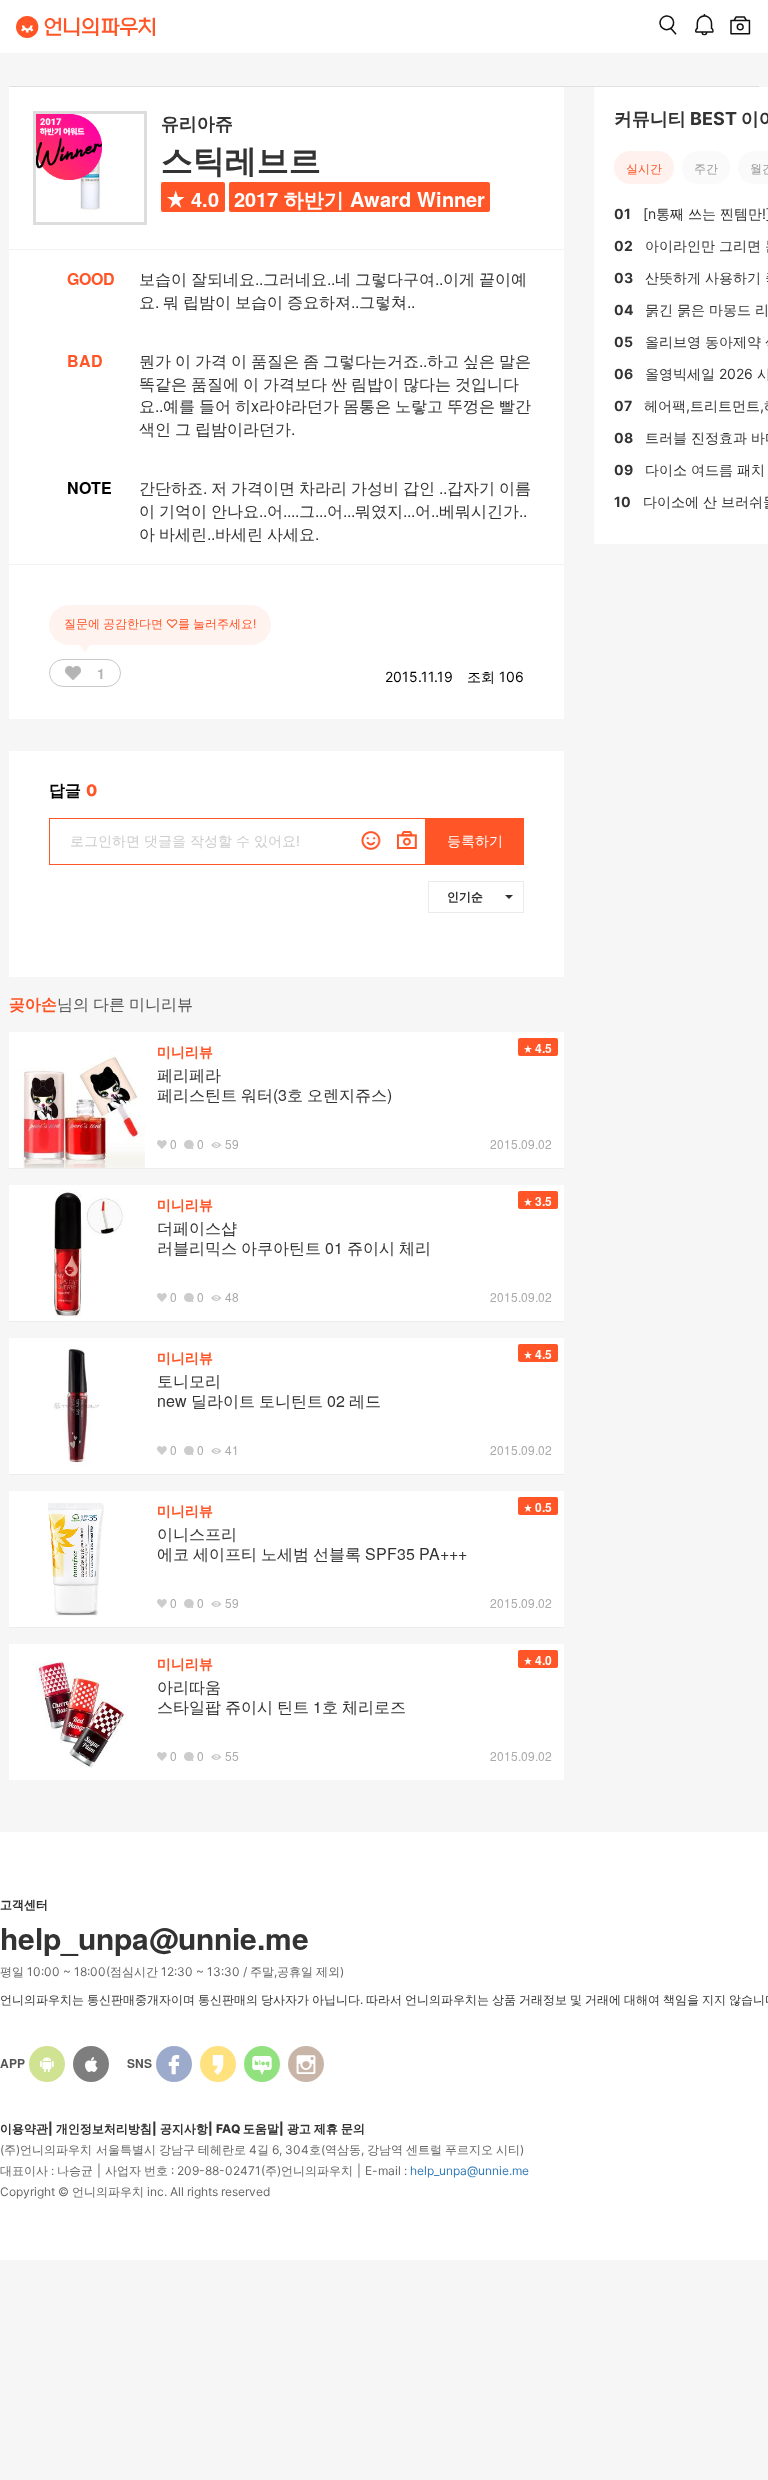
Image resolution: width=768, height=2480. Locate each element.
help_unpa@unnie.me (469, 2170)
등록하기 (475, 840)
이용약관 (24, 2128)
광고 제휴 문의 (326, 2128)
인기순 (465, 896)
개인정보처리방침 (104, 2128)
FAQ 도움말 (247, 2128)
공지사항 (184, 2128)
